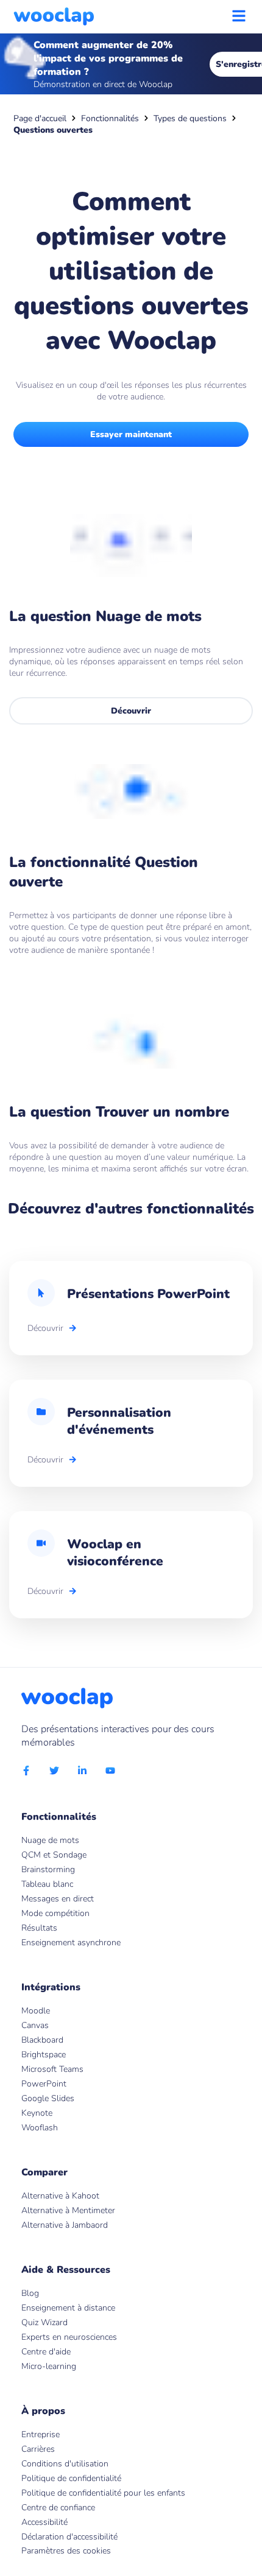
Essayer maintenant (131, 434)
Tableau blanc (47, 1884)
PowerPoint (44, 2084)
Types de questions (190, 118)
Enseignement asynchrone (71, 1943)
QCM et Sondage (54, 1855)
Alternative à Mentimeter (68, 2210)
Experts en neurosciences (69, 2337)
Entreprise (41, 2434)
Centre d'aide (46, 2352)
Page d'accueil (40, 118)
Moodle (36, 2011)
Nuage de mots (50, 1840)
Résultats (39, 1928)
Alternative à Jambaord (65, 2225)
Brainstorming (48, 1869)
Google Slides (48, 2098)
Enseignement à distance (68, 2308)
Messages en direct (58, 1899)
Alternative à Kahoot (60, 2196)
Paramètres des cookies (66, 2551)
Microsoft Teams (52, 2069)
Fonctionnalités (110, 118)
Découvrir (131, 711)
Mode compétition (55, 1913)
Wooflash (40, 2128)
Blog (30, 2293)
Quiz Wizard (44, 2322)
